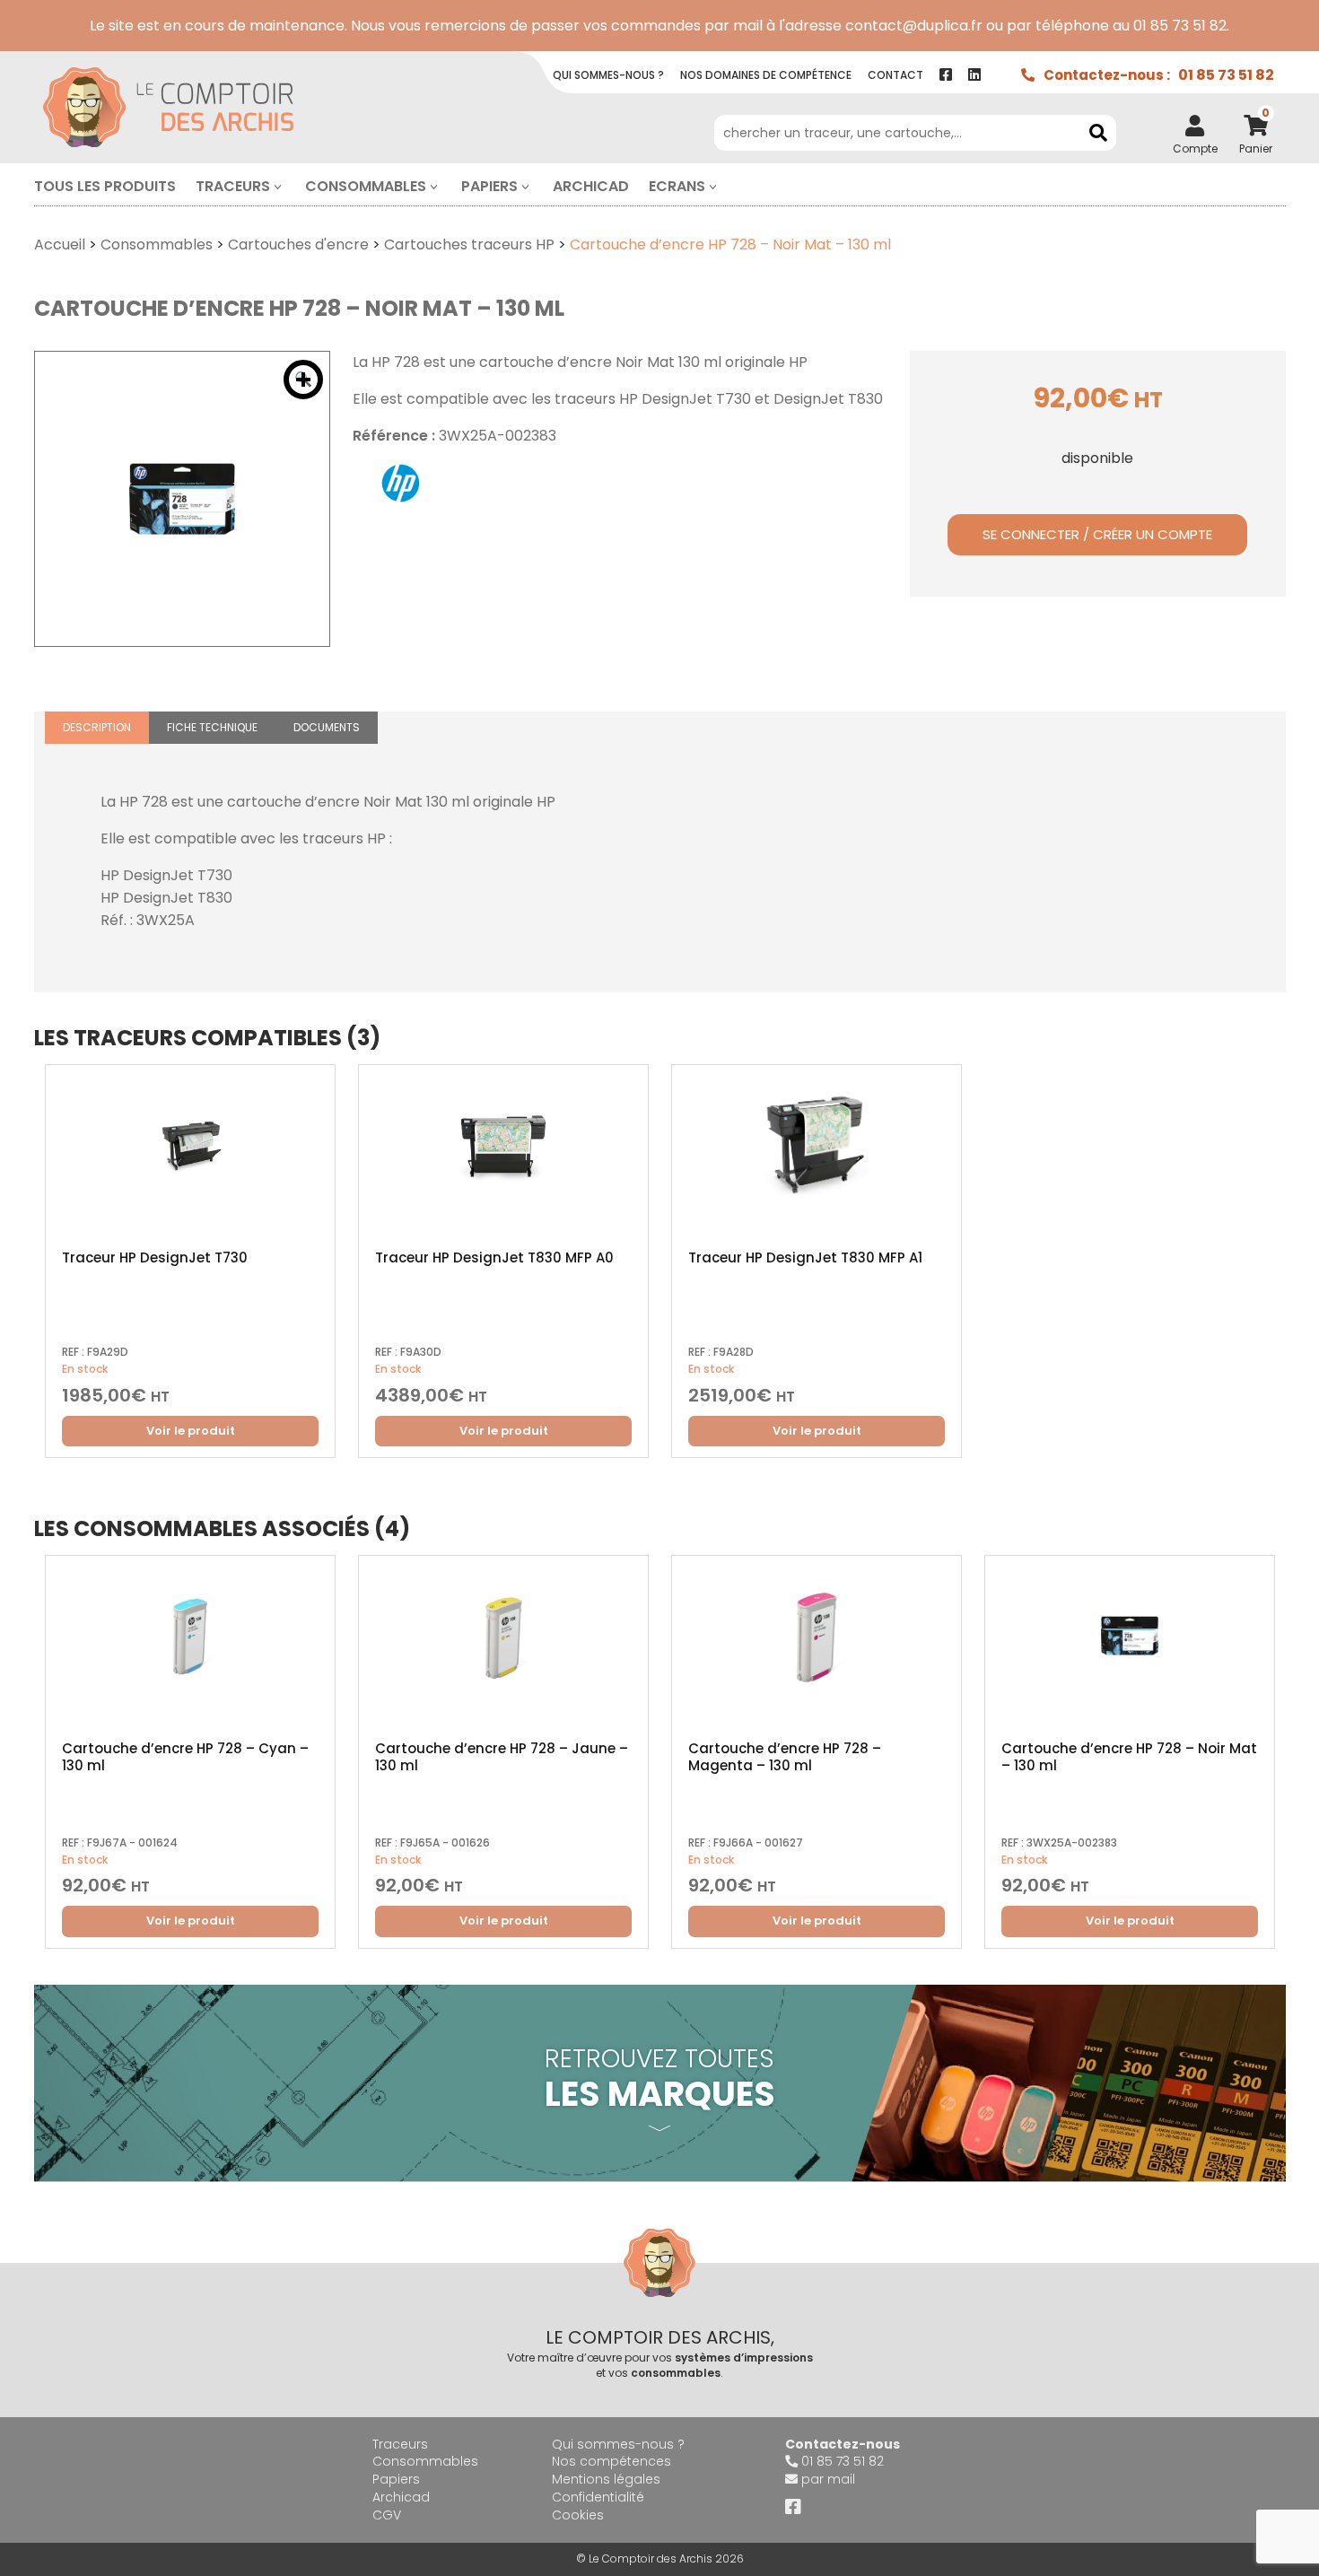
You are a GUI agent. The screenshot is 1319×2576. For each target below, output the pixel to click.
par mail (828, 2479)
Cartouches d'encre (298, 245)
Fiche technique (212, 727)
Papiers (489, 186)
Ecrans (677, 186)
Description (97, 727)
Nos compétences (611, 2461)
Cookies (578, 2515)
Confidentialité (598, 2497)
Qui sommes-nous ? (618, 2444)
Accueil (60, 245)
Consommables (366, 186)
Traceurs (233, 186)
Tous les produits (105, 186)
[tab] (97, 728)
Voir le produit (191, 1431)
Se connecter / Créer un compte (1097, 534)
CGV (387, 2515)
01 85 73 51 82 (1226, 75)
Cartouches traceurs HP (469, 245)
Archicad (591, 186)
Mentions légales (606, 2479)
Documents (327, 727)
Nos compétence (766, 75)
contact (895, 75)
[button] (303, 380)
